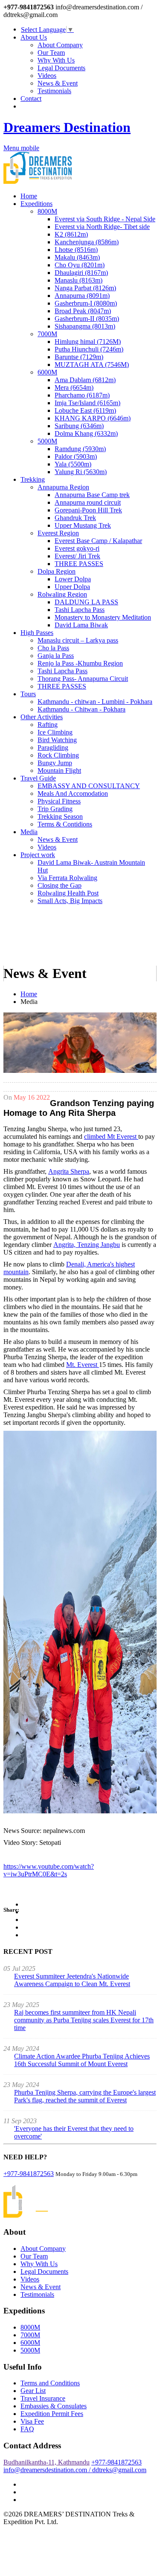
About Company (60, 45)
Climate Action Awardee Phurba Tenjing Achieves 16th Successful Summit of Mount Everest (82, 2060)
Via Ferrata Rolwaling (67, 878)
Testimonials (54, 91)
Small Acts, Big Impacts (70, 901)
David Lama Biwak (81, 625)
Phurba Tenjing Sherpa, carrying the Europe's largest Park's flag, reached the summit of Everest (85, 2096)
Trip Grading (55, 809)
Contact (31, 99)
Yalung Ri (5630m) (81, 472)
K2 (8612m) (71, 234)
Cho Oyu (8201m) (80, 265)
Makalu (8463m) (77, 257)
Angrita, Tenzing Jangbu (87, 1245)
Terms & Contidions (65, 824)
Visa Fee (32, 2421)
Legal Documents (61, 68)
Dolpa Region (57, 571)
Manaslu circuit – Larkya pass (78, 640)
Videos (47, 76)
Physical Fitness (59, 801)
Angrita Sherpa (69, 1171)
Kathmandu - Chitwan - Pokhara (81, 709)
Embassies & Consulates (54, 2406)
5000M (47, 441)
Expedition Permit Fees (52, 2414)
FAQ (27, 2429)
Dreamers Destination (67, 127)
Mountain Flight (59, 771)
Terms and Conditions (50, 2383)
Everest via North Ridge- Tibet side (102, 227)
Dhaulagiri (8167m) (81, 273)
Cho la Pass (53, 648)
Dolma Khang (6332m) (86, 433)
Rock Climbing (58, 755)
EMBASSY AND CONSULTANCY (89, 786)
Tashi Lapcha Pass (80, 610)
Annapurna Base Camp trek (92, 495)
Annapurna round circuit (88, 502)
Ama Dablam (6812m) (85, 380)
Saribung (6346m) (79, 426)
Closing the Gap (60, 885)
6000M (47, 372)
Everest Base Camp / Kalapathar (98, 541)
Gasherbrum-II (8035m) (87, 319)
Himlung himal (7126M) (88, 342)
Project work (38, 855)
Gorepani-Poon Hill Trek (88, 510)
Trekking (33, 479)
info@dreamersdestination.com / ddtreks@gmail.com (75, 2470)
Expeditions (36, 204)
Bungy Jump (55, 763)
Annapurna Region (63, 487)
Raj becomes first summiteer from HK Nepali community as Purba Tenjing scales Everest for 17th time (84, 2020)
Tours (28, 694)
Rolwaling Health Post (68, 893)
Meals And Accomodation (73, 793)
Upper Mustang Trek (83, 525)
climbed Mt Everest (111, 1136)
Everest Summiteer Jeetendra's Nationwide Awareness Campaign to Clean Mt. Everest (72, 1980)
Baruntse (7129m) (79, 357)
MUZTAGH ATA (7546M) (92, 365)
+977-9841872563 (29, 2174)
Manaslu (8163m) (79, 280)
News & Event (58, 83)
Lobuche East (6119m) (85, 410)
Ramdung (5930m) (80, 449)
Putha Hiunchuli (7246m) (89, 349)
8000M (47, 211)
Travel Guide (38, 778)
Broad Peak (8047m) (83, 311)
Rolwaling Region (62, 594)
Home (29, 196)
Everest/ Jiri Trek (77, 556)
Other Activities (42, 717)
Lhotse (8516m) (76, 250)
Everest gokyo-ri (77, 548)
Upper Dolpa (72, 587)
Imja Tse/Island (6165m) (87, 403)
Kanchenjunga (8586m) (87, 242)
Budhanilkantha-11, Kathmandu (47, 2462)
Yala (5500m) (73, 464)
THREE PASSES (79, 564)
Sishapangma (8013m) (85, 326)
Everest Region (58, 533)
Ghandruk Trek (75, 518)
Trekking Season (60, 816)
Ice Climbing (55, 732)
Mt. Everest (83, 1365)
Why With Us (56, 60)
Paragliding (53, 748)
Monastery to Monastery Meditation (103, 617)
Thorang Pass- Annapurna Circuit (83, 679)
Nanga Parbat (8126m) (85, 288)
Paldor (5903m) (76, 456)
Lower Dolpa (73, 579)
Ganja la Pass (56, 656)
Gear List (33, 2391)
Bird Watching (57, 740)
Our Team (51, 53)
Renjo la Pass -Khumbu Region (80, 663)
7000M (47, 334)
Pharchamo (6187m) (82, 395)
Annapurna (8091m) (82, 296)
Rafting (48, 725)
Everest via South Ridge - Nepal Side (105, 219)
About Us (34, 37)
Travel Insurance (43, 2398)
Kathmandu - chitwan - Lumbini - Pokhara (95, 702)
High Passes (37, 633)
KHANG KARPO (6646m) (93, 418)
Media (29, 832)
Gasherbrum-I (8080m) (86, 303)
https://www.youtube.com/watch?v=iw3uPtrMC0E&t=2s (49, 1870)
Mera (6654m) (74, 387)
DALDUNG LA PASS (86, 602)
